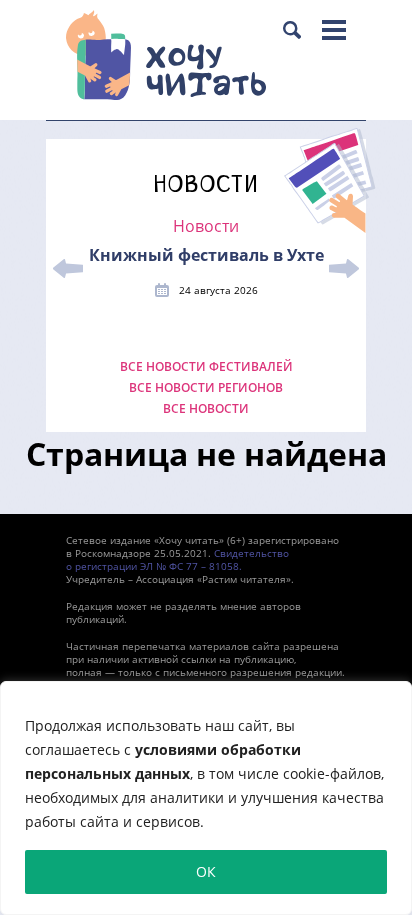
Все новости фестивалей (206, 367)
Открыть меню (334, 30)
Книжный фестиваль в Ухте (206, 255)
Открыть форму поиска (292, 30)
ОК (206, 871)
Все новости (206, 409)
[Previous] (68, 269)
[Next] (344, 269)
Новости (206, 226)
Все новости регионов (206, 388)
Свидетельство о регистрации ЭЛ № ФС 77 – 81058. (177, 559)
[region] (206, 798)
